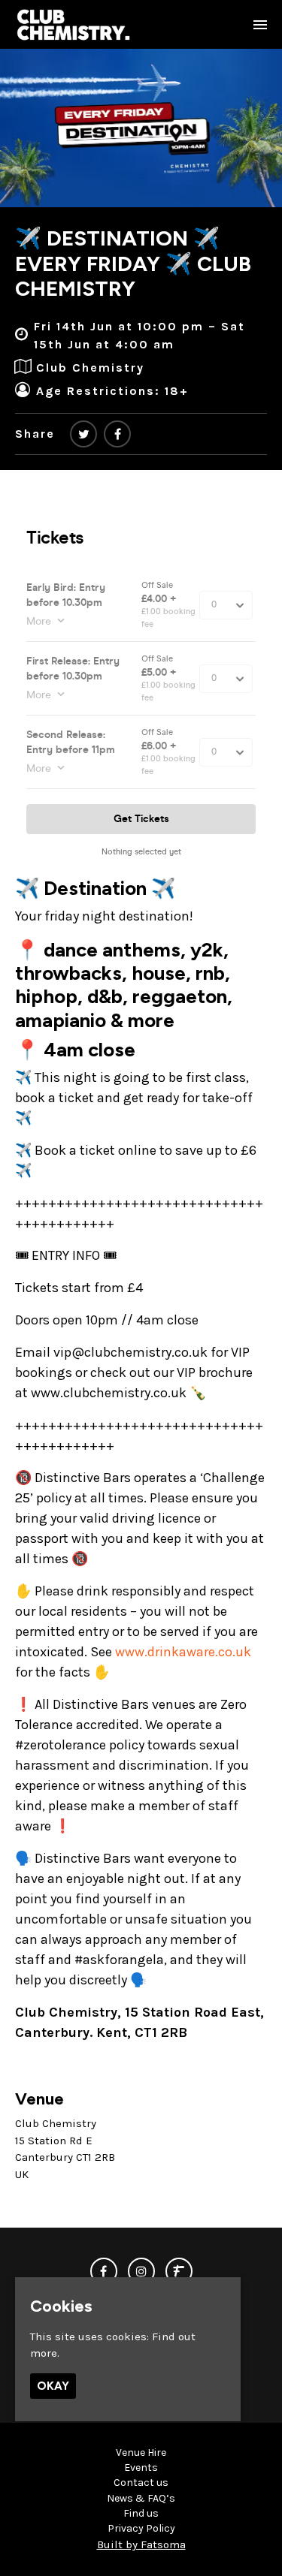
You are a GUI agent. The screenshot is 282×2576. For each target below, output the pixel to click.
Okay (53, 2386)
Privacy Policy (141, 2528)
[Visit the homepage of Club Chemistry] (74, 24)
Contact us (141, 2483)
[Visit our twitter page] (83, 434)
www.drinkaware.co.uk (183, 1652)
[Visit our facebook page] (117, 434)
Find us (141, 2513)
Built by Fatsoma (141, 2544)
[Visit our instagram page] (141, 2272)
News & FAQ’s (141, 2498)
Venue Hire (141, 2452)
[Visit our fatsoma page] (179, 2272)
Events (141, 2468)
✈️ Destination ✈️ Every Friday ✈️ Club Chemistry (133, 263)
